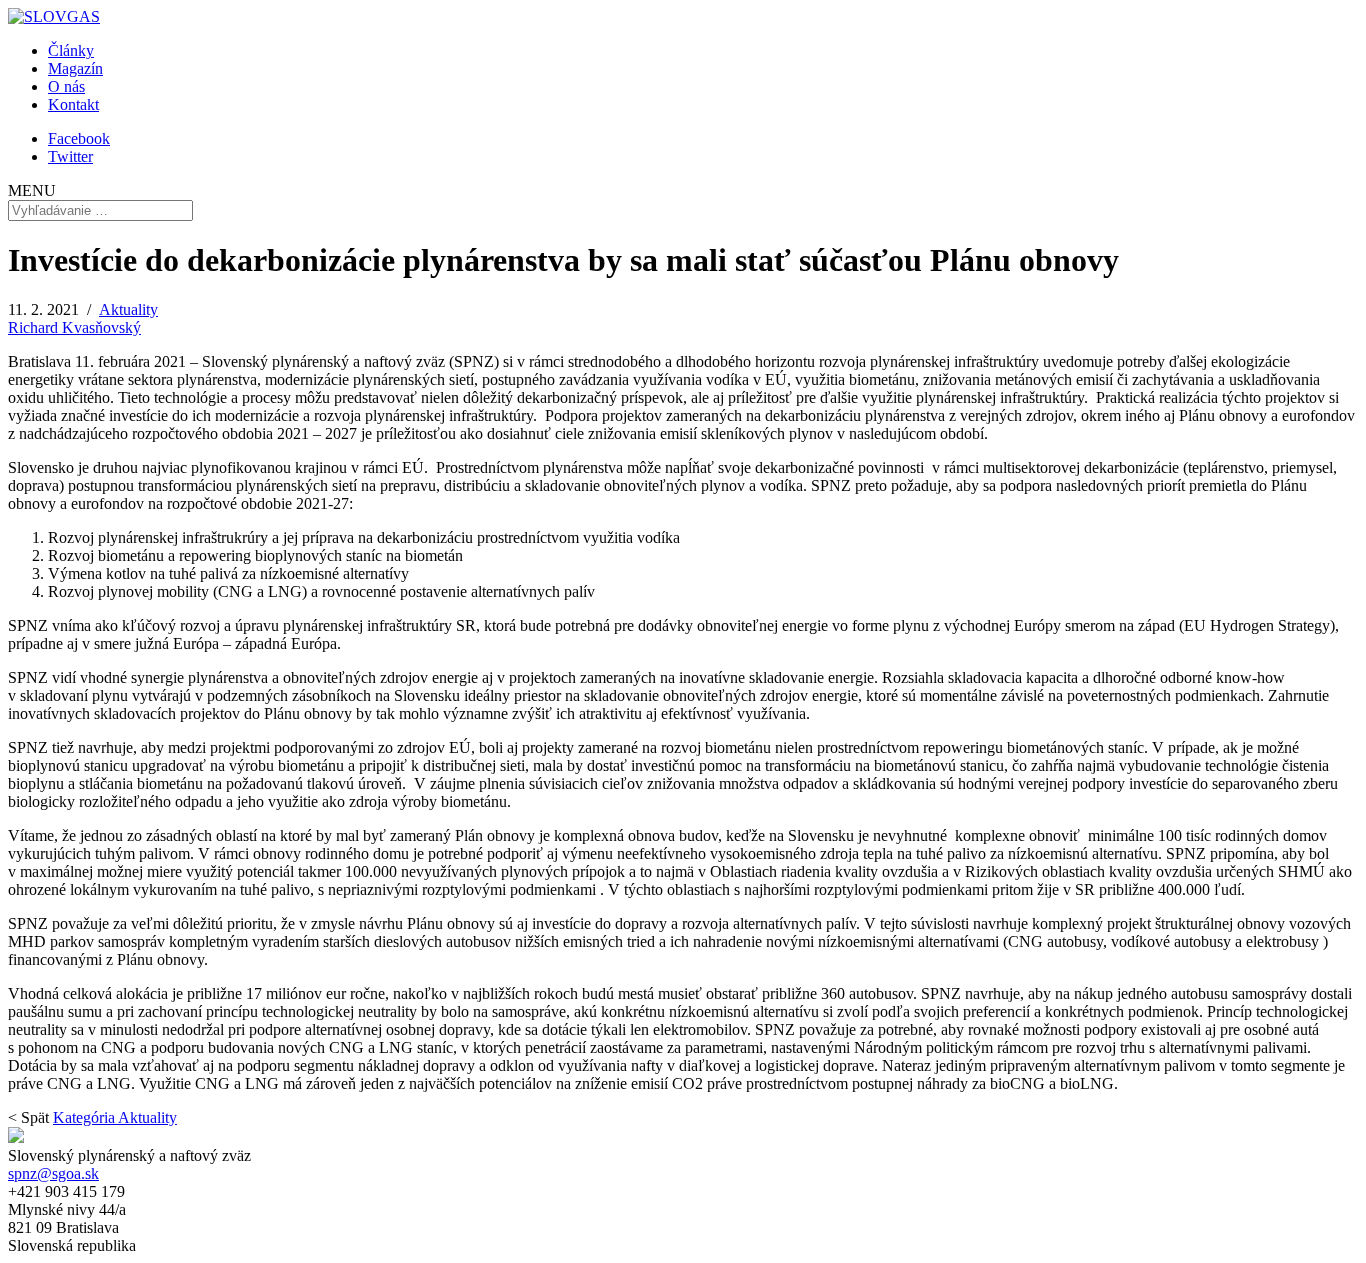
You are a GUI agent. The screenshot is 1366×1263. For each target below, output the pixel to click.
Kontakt (73, 104)
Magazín (75, 68)
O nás (66, 86)
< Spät (28, 1117)
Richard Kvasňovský (74, 327)
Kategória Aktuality (115, 1117)
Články (71, 50)
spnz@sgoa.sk (53, 1173)
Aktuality (128, 309)
